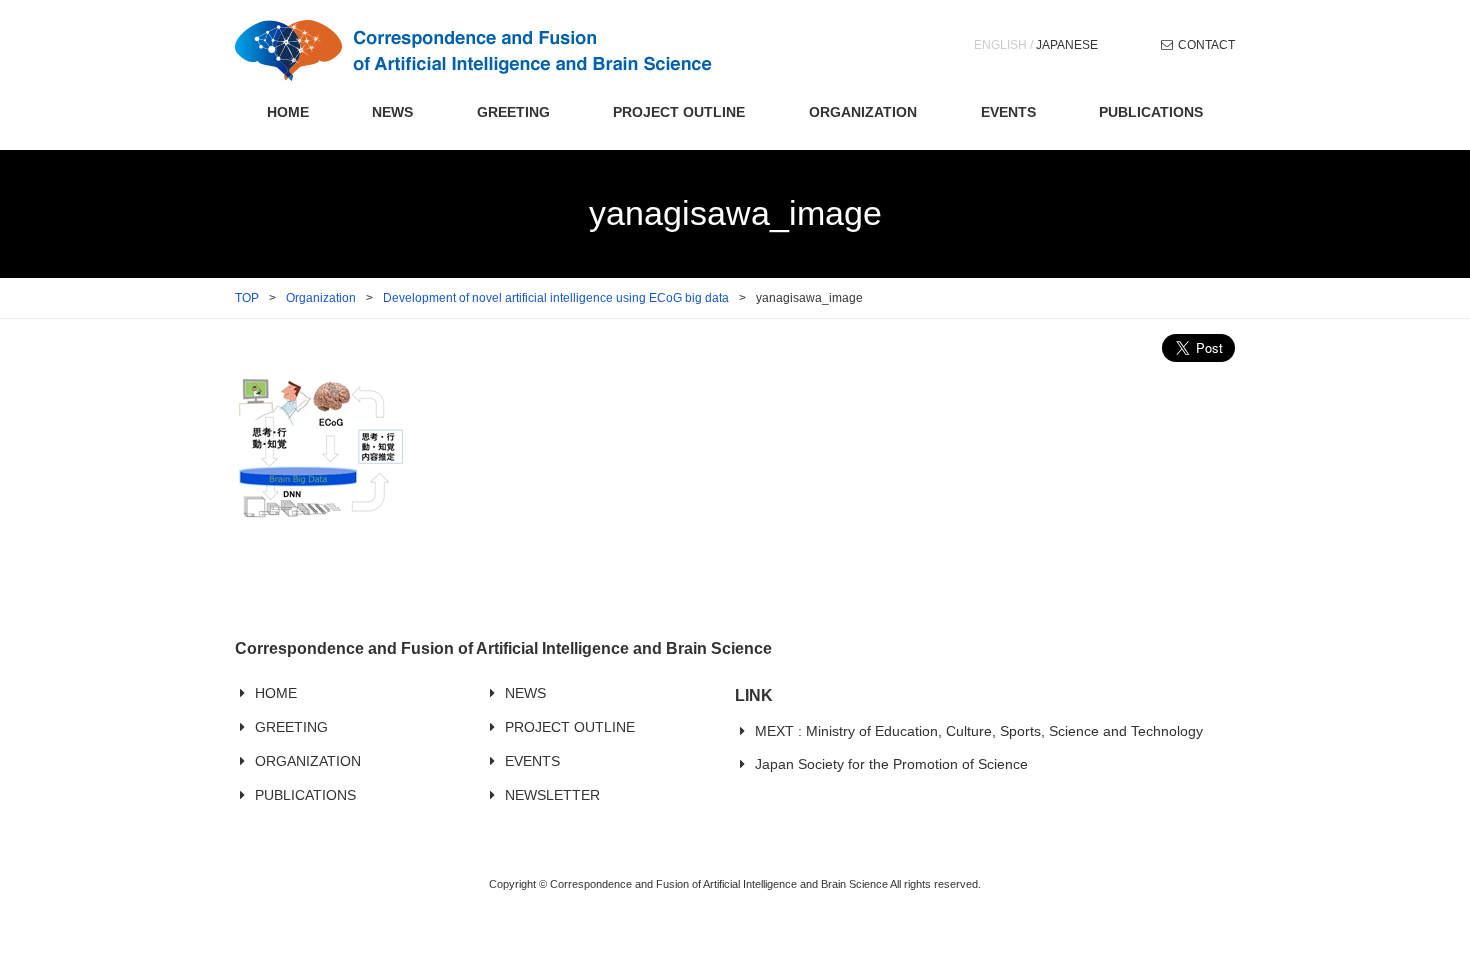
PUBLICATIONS (1151, 112)
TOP (247, 298)
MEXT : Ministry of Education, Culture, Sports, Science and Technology (979, 731)
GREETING (513, 112)
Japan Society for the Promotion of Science (891, 764)
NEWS (392, 112)
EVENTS (1008, 112)
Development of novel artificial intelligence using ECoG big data (556, 298)
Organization (321, 298)
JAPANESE (1067, 45)
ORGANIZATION (863, 112)
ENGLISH (1000, 45)
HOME (288, 112)
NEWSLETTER (552, 795)
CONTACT (1206, 45)
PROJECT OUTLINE (679, 112)
